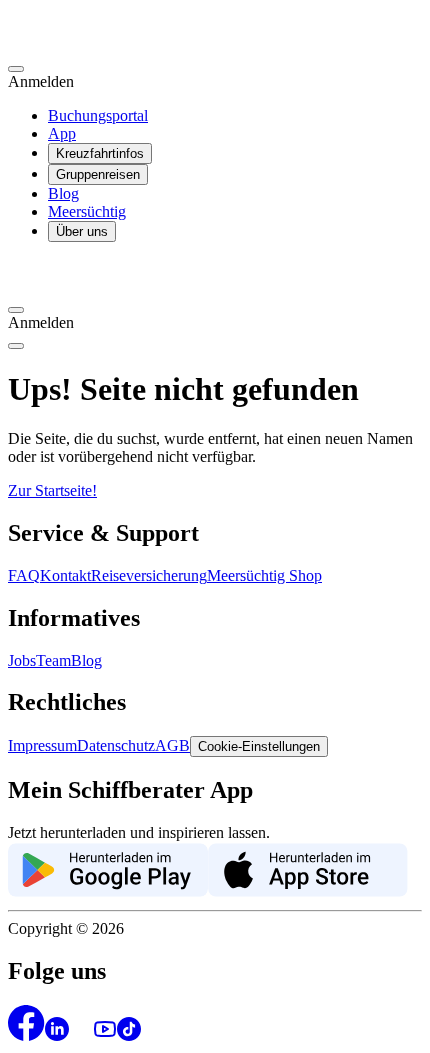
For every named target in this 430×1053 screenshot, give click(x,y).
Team (53, 660)
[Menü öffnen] (16, 346)
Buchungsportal (98, 115)
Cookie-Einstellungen (259, 746)
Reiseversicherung (149, 575)
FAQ (24, 575)
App (62, 133)
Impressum (42, 745)
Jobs (22, 660)
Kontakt (65, 575)
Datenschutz (116, 745)
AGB (172, 745)
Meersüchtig (87, 211)
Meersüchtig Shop (264, 575)
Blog (63, 193)
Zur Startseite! (52, 490)
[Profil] (16, 69)
